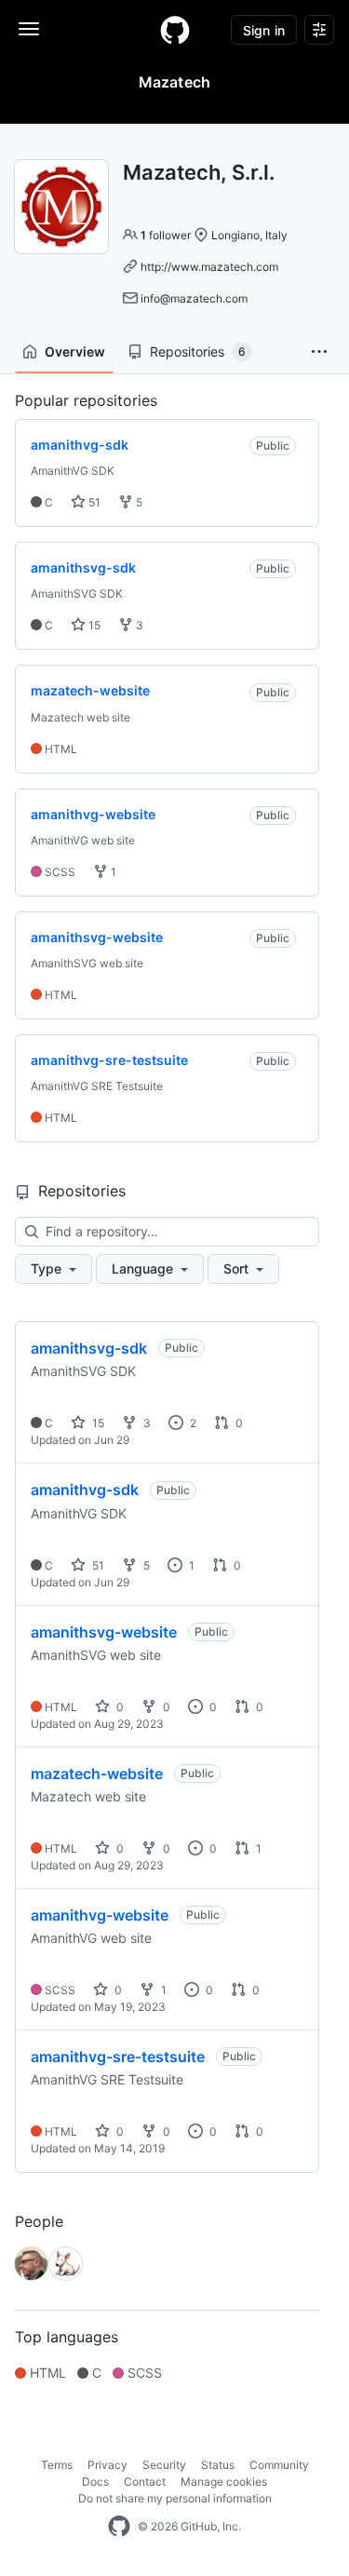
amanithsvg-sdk (89, 1348)
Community (279, 2465)
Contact (145, 2482)
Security (164, 2465)
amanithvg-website (100, 1915)
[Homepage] (175, 30)
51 (93, 502)
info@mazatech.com (194, 298)
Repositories (198, 351)
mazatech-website (97, 1774)
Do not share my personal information (175, 2498)
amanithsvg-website (104, 1632)
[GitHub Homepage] (119, 2527)
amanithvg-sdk (85, 1490)
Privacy (107, 2465)
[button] (319, 352)
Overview (75, 351)
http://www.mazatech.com (209, 267)
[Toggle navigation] (29, 29)
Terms (57, 2465)
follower (166, 235)
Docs (95, 2482)
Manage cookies (224, 2482)
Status (218, 2465)
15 (93, 625)
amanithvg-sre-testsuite (118, 2057)
